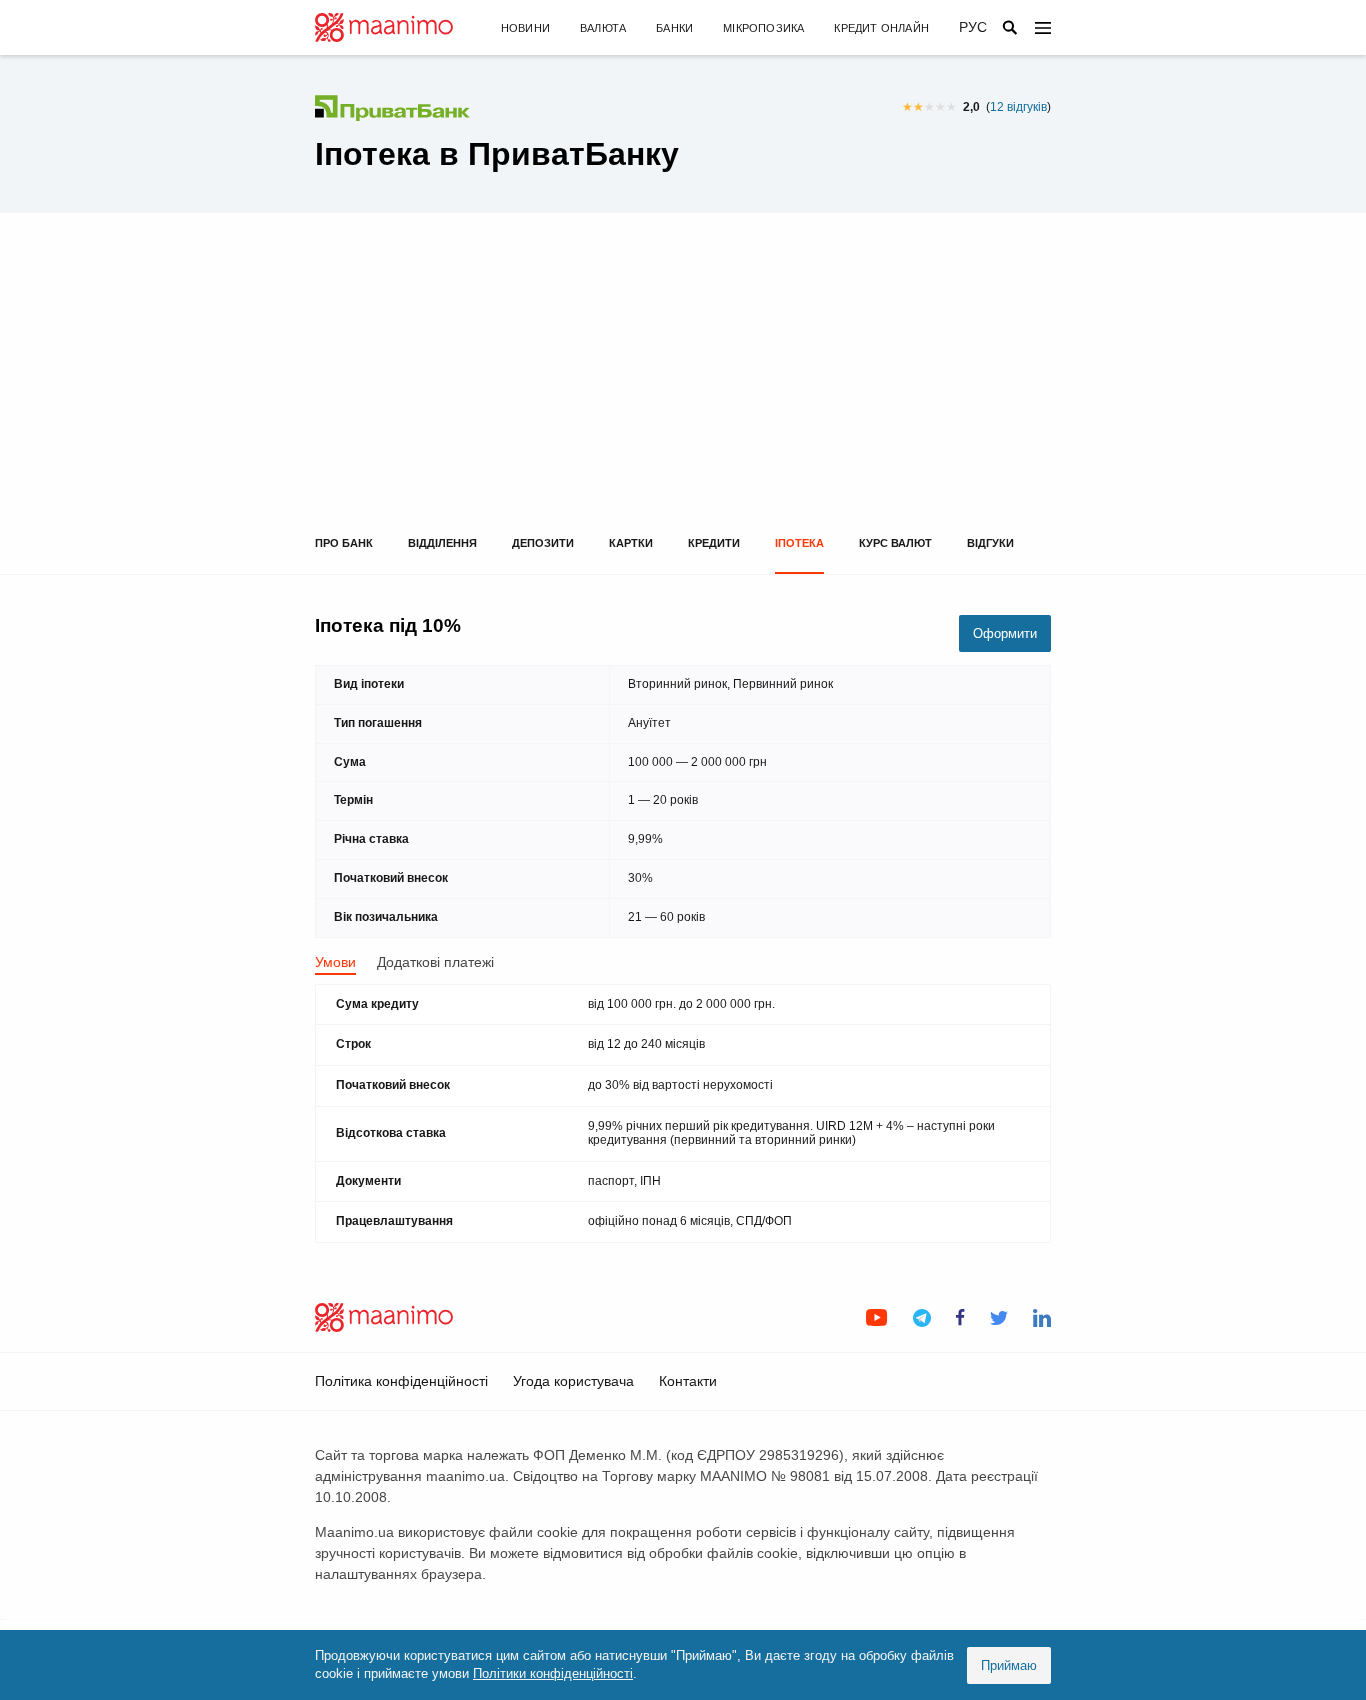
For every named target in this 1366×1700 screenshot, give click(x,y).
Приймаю (1009, 1665)
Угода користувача (573, 1381)
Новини (525, 28)
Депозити (543, 543)
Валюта (603, 28)
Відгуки (990, 543)
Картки (631, 543)
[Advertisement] (683, 387)
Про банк (344, 543)
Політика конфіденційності (401, 1381)
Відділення (442, 543)
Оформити (1005, 633)
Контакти (688, 1381)
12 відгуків (1018, 107)
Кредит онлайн (881, 28)
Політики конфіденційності (553, 1673)
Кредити (714, 543)
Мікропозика (763, 28)
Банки (674, 28)
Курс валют (895, 543)
